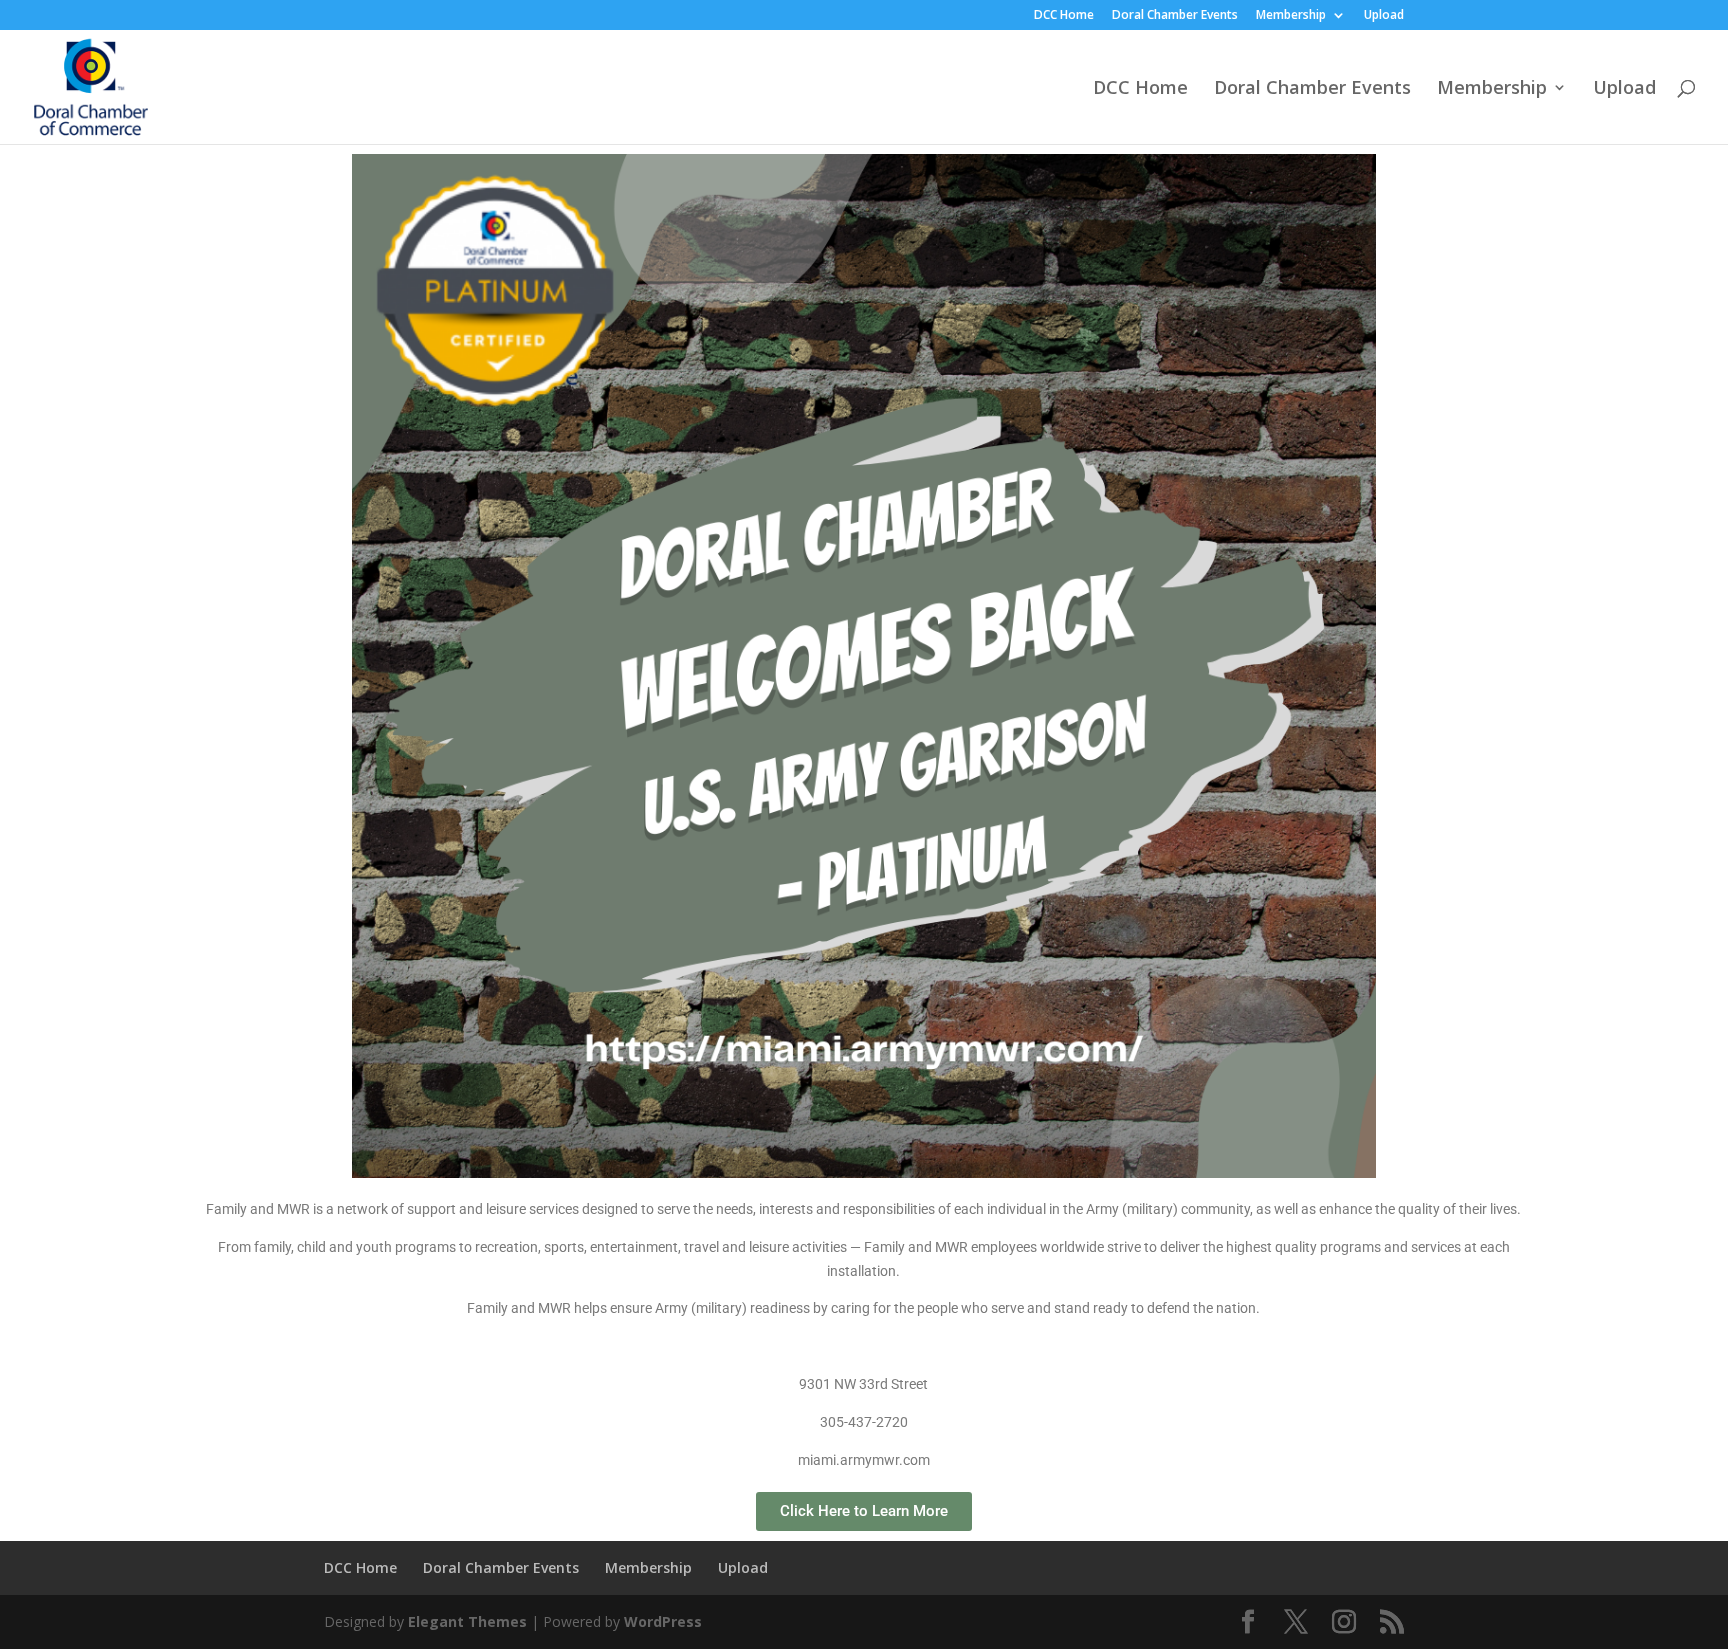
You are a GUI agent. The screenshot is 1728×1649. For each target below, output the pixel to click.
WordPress (663, 1621)
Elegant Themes (467, 1621)
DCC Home (1064, 16)
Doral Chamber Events (1175, 16)
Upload (1384, 16)
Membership (1291, 16)
